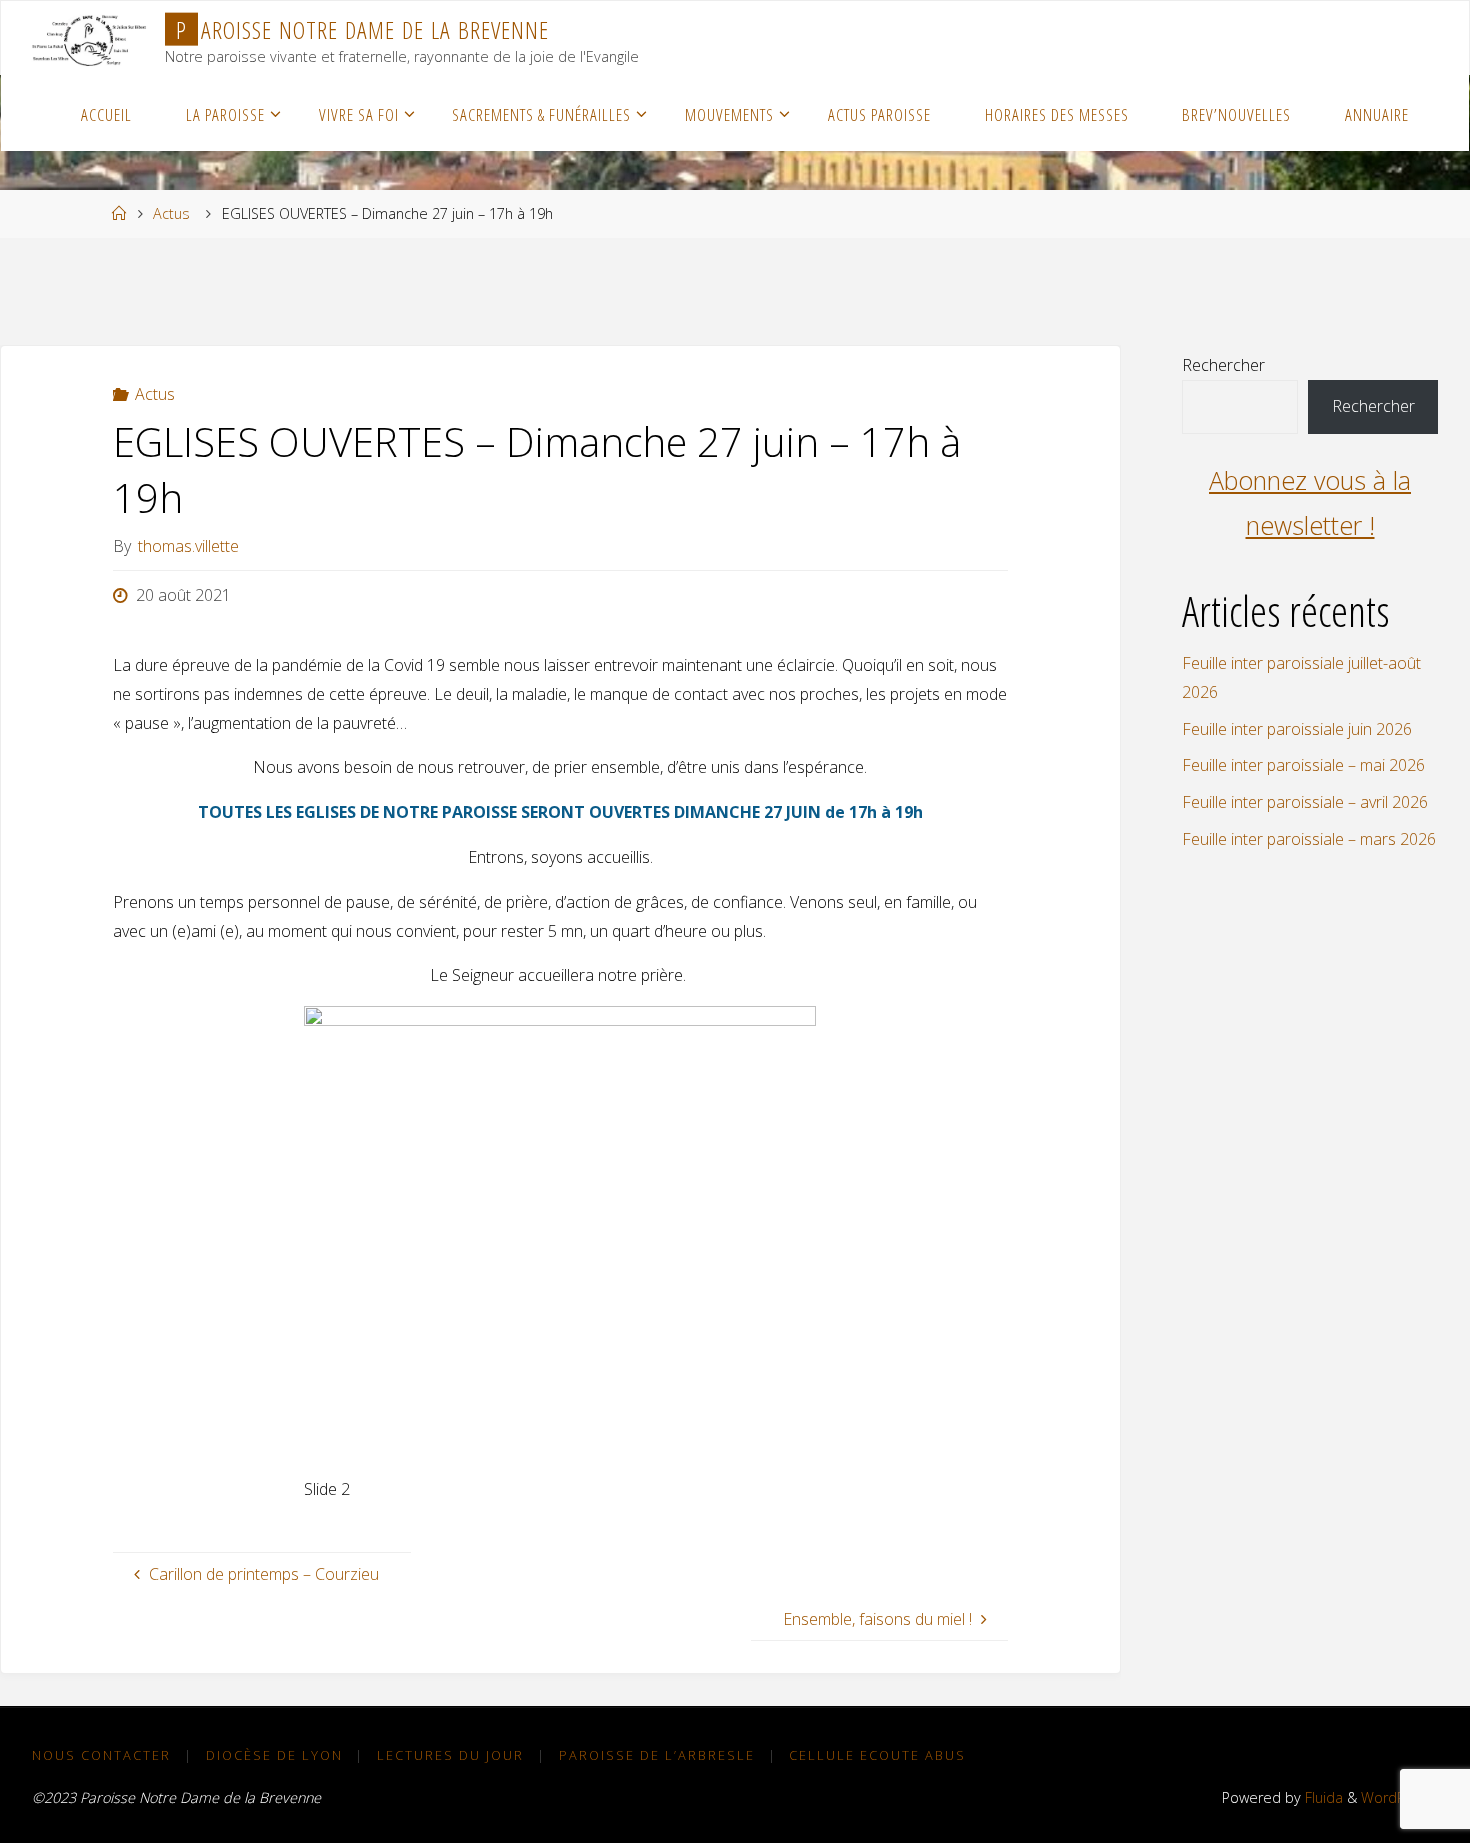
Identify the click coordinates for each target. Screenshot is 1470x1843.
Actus (171, 213)
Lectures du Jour (450, 1755)
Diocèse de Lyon (274, 1755)
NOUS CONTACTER (101, 1755)
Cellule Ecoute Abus (877, 1755)
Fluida (1322, 1797)
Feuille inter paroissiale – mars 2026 (1309, 839)
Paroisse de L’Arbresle (657, 1755)
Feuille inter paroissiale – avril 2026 (1305, 802)
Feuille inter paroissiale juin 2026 (1297, 729)
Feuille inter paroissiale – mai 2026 (1303, 765)
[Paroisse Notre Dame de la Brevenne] (89, 38)
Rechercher (1223, 365)
